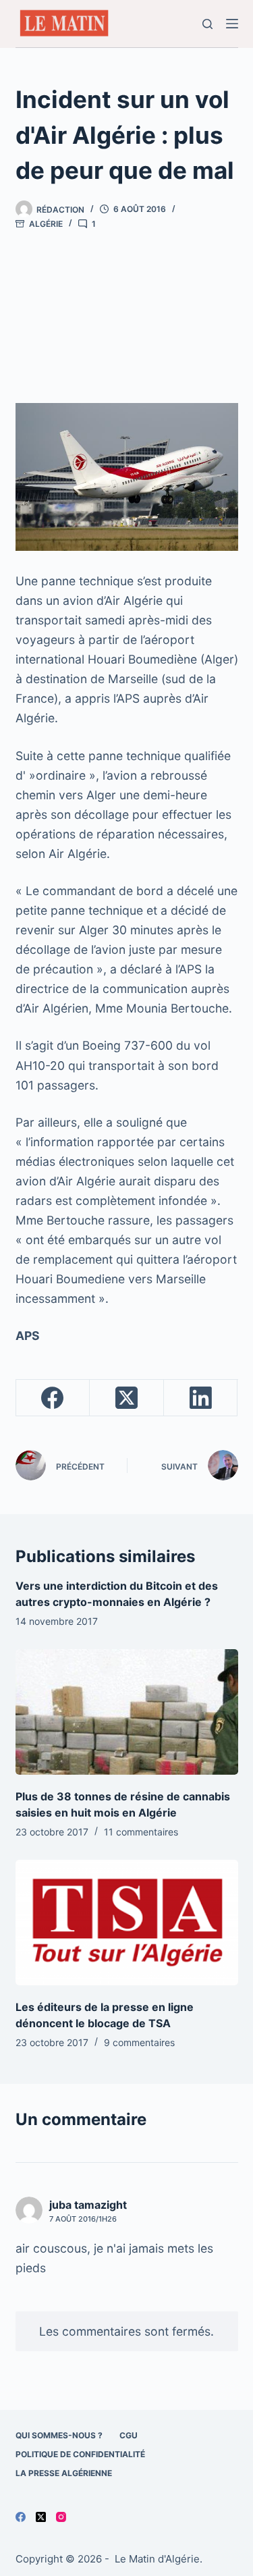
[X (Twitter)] (127, 1398)
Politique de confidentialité (80, 2454)
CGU (129, 2435)
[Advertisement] (126, 309)
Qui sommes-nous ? (59, 2435)
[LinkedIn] (201, 1398)
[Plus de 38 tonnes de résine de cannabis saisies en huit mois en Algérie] (127, 1712)
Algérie (46, 224)
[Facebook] (53, 1398)
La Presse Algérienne (64, 2473)
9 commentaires (139, 2042)
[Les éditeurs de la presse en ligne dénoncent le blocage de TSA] (127, 1923)
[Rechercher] (207, 24)
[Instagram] (61, 2517)
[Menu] (232, 24)
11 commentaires (141, 1832)
